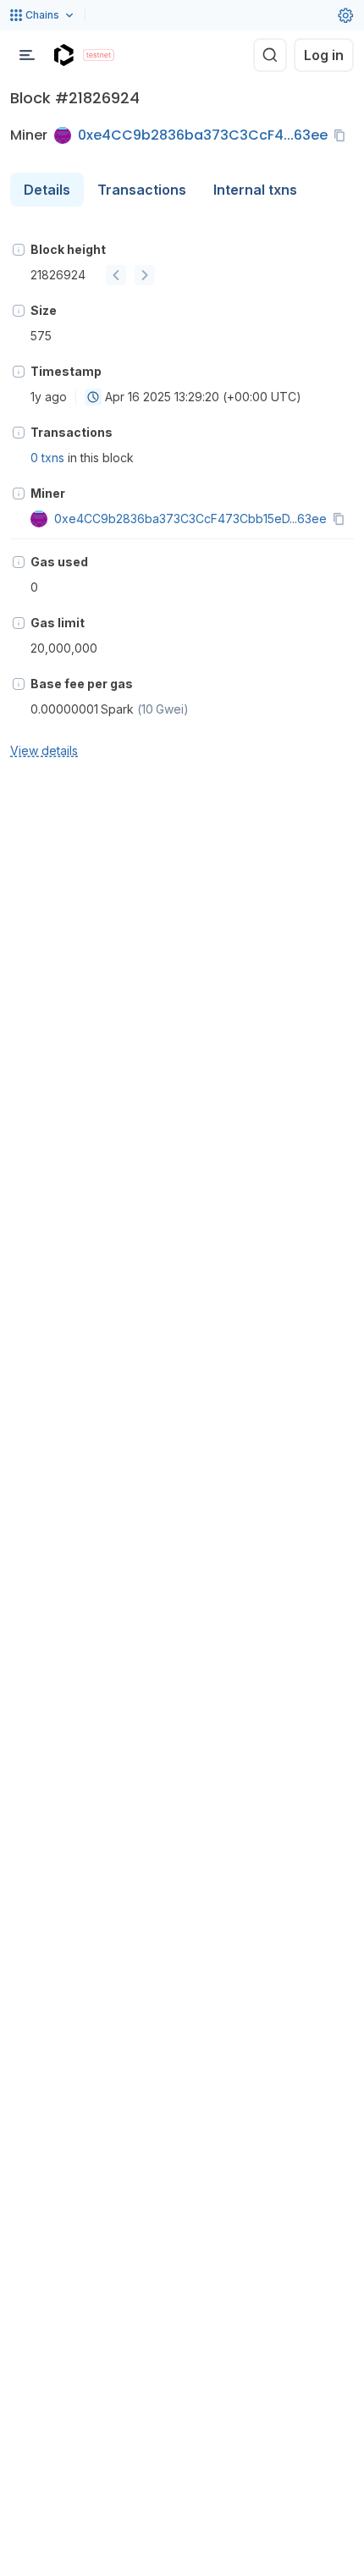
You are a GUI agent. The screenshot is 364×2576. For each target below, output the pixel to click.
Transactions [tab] (142, 190)
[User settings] (345, 15)
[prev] (116, 275)
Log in (324, 55)
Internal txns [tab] (255, 190)
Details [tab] (47, 190)
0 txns (47, 458)
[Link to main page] (63, 55)
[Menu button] (27, 55)
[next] (145, 275)
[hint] (19, 250)
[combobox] (93, 397)
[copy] (343, 135)
